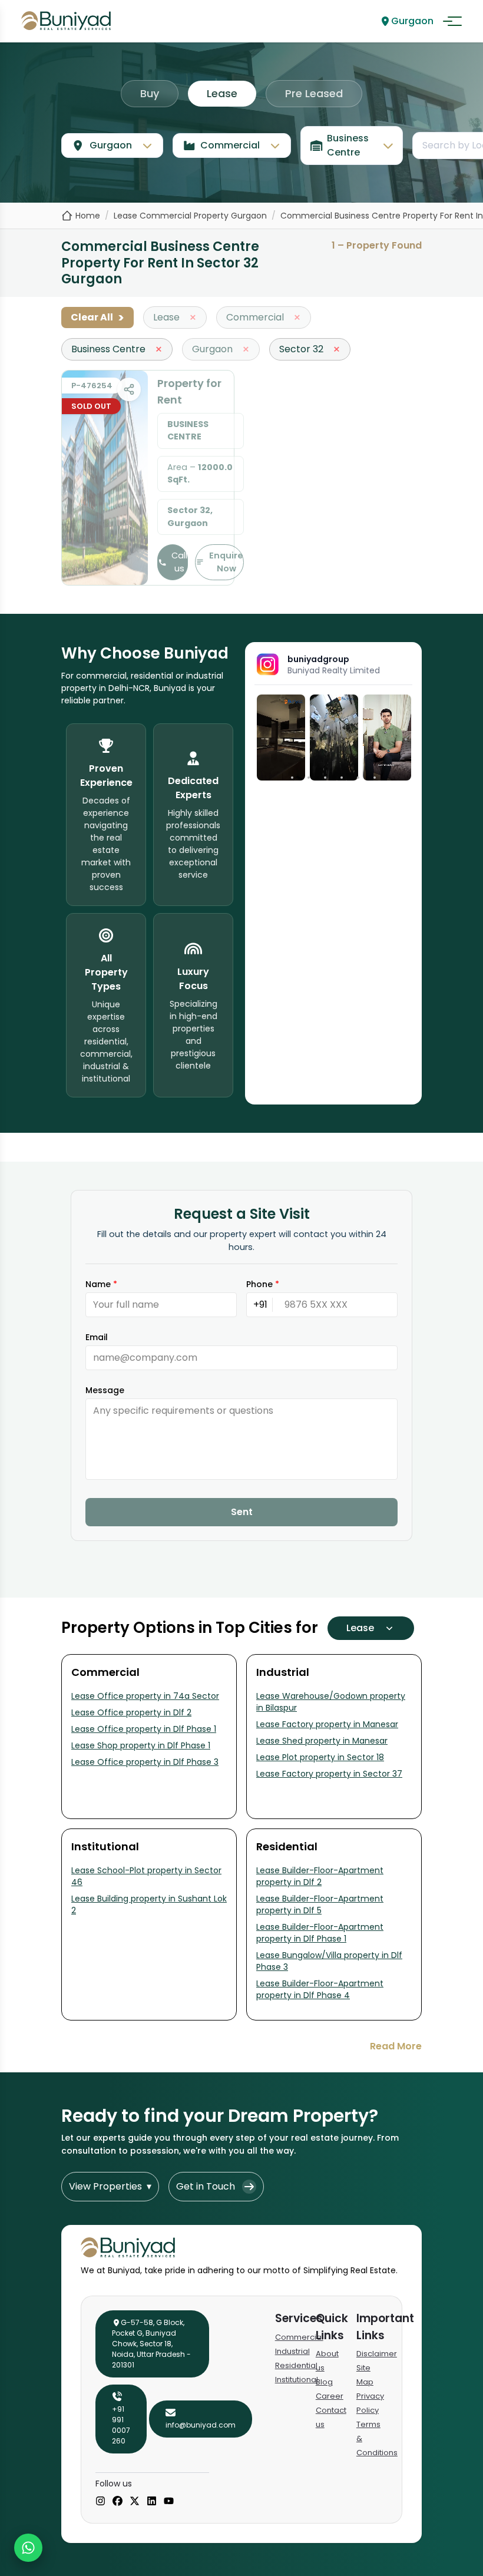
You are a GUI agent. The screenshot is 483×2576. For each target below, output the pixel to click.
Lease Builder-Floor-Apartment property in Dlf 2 (320, 1876)
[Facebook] (118, 2502)
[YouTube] (169, 2502)
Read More (396, 2046)
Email (97, 1337)
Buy (150, 93)
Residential (296, 2365)
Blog (324, 2382)
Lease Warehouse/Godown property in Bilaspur (331, 1702)
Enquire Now (226, 562)
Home (88, 216)
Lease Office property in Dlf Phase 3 (145, 1762)
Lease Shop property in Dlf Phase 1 (141, 1745)
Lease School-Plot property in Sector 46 (146, 1876)
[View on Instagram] (281, 738)
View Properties (110, 2186)
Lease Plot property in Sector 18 (320, 1757)
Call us (179, 562)
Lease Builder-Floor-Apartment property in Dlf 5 (320, 1904)
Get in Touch (206, 2186)
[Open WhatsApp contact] (28, 2548)
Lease (222, 93)
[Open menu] (452, 21)
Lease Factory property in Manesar (327, 1724)
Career (330, 2396)
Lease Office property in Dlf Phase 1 (144, 1729)
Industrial (292, 2351)
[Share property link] (129, 389)
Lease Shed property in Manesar (322, 1741)
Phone (263, 1284)
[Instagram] (100, 2502)
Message (105, 1390)
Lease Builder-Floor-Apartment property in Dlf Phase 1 (320, 1933)
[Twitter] (135, 2502)
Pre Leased (314, 93)
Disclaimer (377, 2354)
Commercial (299, 2337)
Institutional (297, 2380)
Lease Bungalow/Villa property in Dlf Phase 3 (329, 1961)
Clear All (97, 318)
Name (101, 1284)
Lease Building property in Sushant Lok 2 (149, 1904)
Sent (242, 1512)
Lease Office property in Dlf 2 (131, 1712)
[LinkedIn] (152, 2502)
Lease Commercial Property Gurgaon (190, 216)
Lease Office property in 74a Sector (145, 1696)
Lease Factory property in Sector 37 (329, 1774)
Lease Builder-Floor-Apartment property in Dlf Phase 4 (320, 1989)
